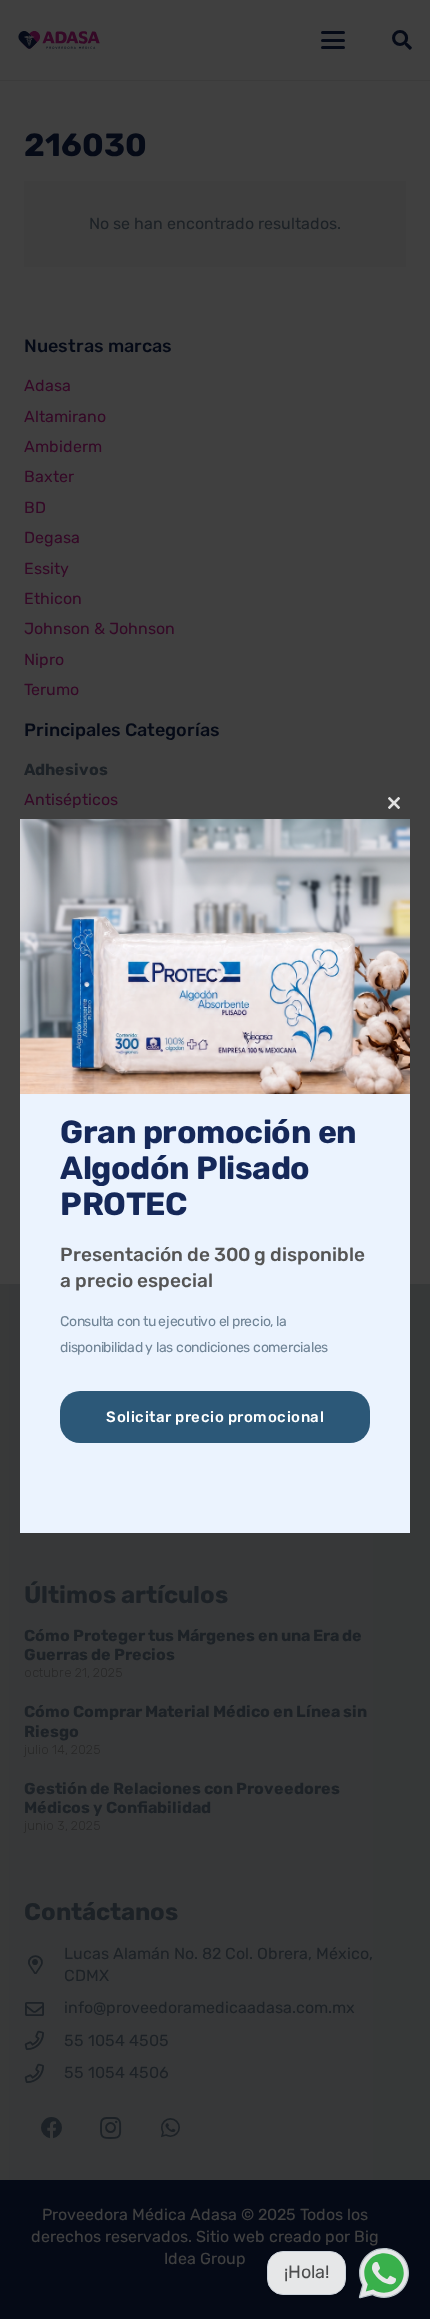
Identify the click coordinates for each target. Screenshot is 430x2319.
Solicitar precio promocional (215, 1417)
